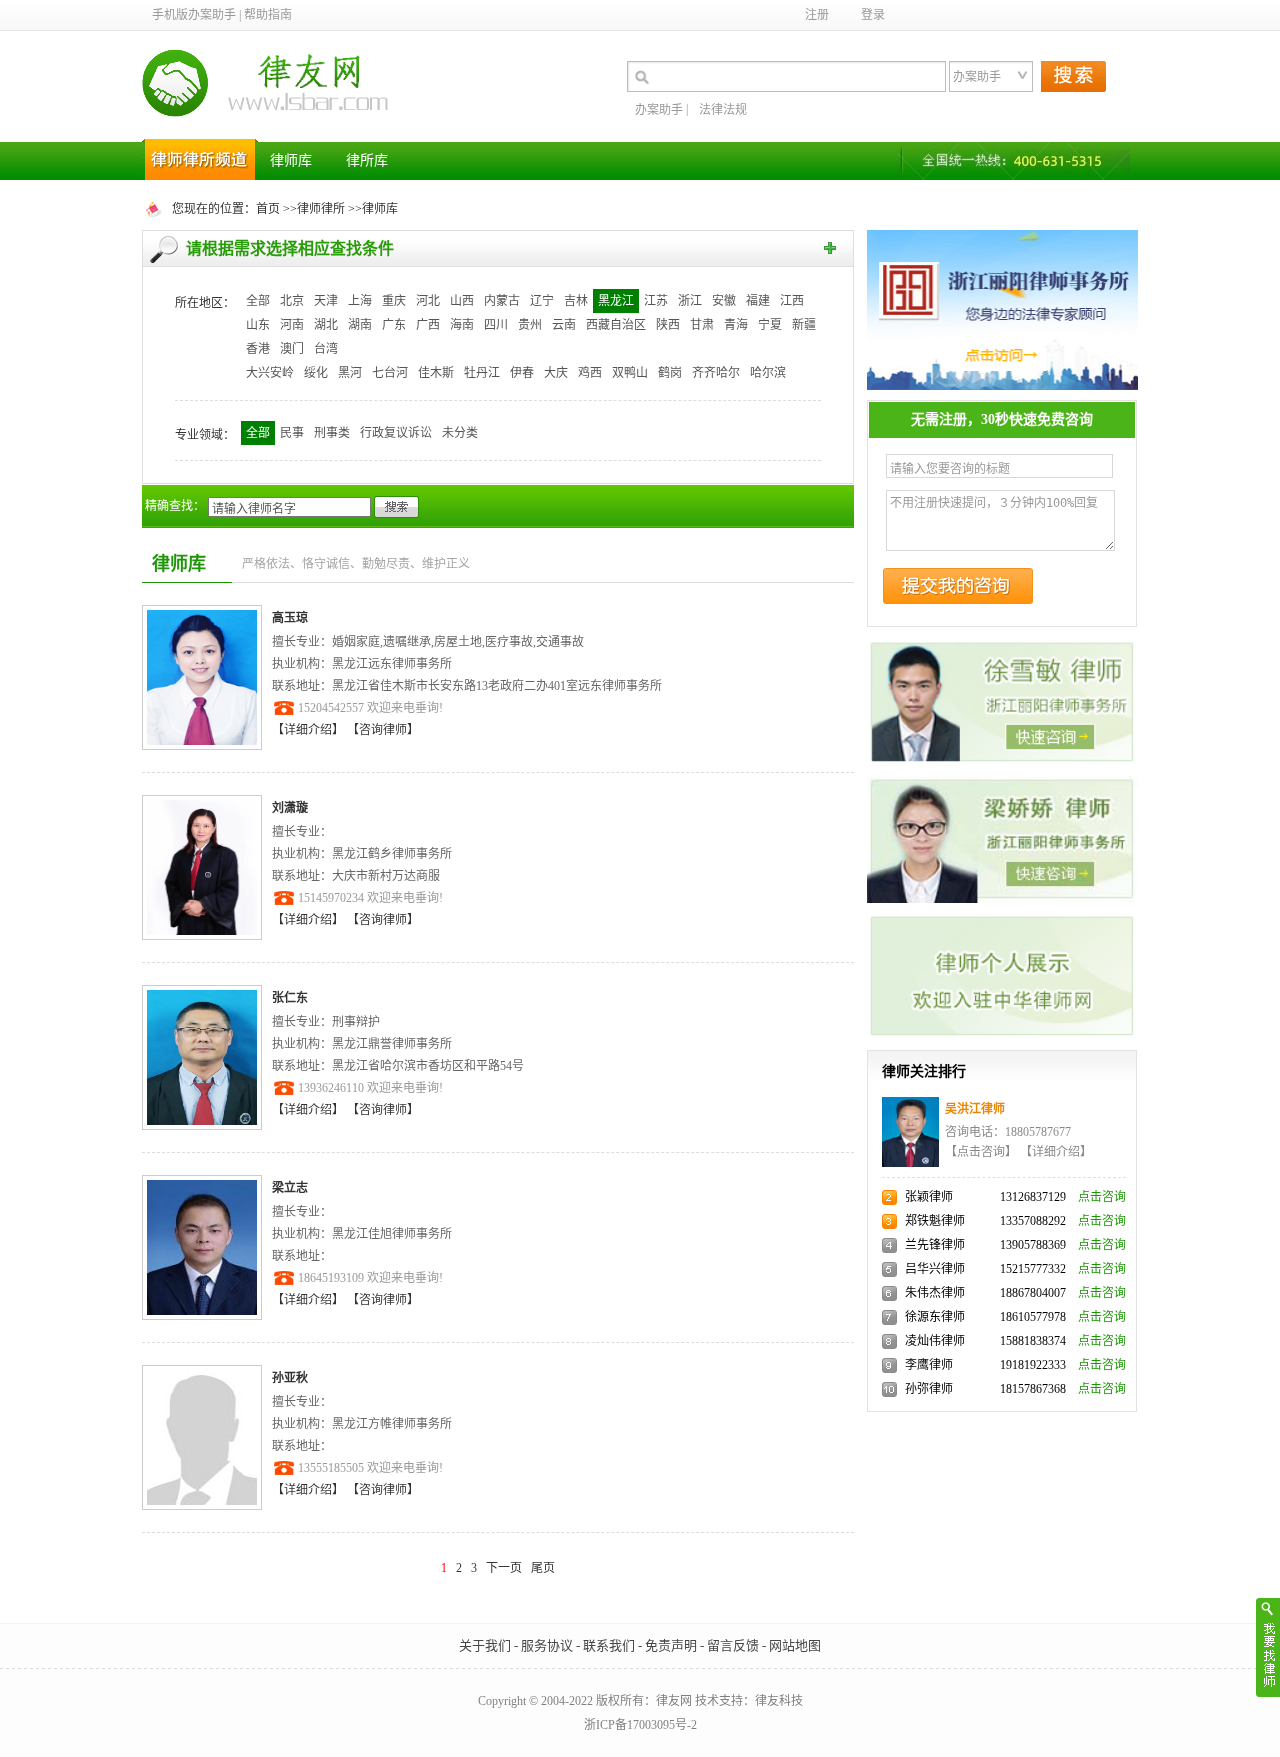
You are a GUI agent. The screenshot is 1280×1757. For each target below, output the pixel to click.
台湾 (326, 349)
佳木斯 (436, 373)
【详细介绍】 (309, 730)
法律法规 (723, 110)
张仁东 (290, 998)
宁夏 (770, 325)
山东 (258, 325)
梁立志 (290, 1188)
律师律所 (321, 209)
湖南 (360, 325)
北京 (292, 301)
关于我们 (485, 1645)
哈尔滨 (768, 373)
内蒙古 (502, 301)
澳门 (292, 349)
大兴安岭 (270, 373)
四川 (496, 325)
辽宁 (542, 301)
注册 (817, 15)
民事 (292, 433)
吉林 (576, 301)
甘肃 (702, 325)
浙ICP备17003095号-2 (640, 1725)
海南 (462, 325)
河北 (428, 301)
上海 (360, 301)
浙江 (690, 301)
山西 (462, 301)
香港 (258, 349)
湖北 (326, 325)
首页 (268, 209)
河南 (292, 325)
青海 (736, 325)
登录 (873, 15)
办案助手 (659, 110)
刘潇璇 (290, 808)
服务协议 (547, 1645)
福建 (758, 301)
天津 (326, 301)
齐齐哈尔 (716, 373)
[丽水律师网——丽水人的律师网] (1002, 309)
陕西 (668, 325)
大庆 (556, 373)
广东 (394, 325)
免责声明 (671, 1645)
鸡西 (590, 373)
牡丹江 (482, 373)
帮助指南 (268, 15)
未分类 (460, 433)
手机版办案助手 (194, 15)
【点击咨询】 (981, 1152)
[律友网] (272, 84)
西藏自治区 (616, 325)
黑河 (350, 373)
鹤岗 (670, 373)
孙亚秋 (290, 1378)
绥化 (316, 373)
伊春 (522, 373)
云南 (564, 325)
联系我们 (609, 1645)
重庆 (394, 301)
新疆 (804, 325)
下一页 (504, 1568)
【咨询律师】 (383, 730)
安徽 (724, 301)
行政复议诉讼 (396, 433)
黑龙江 (616, 301)
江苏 (656, 301)
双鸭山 (630, 373)
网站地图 (795, 1645)
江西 (792, 301)
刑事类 (332, 433)
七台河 (390, 373)
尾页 (543, 1568)
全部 (258, 301)
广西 (428, 325)
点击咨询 (1102, 1197)
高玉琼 (290, 618)
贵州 (530, 325)
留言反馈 (733, 1645)
